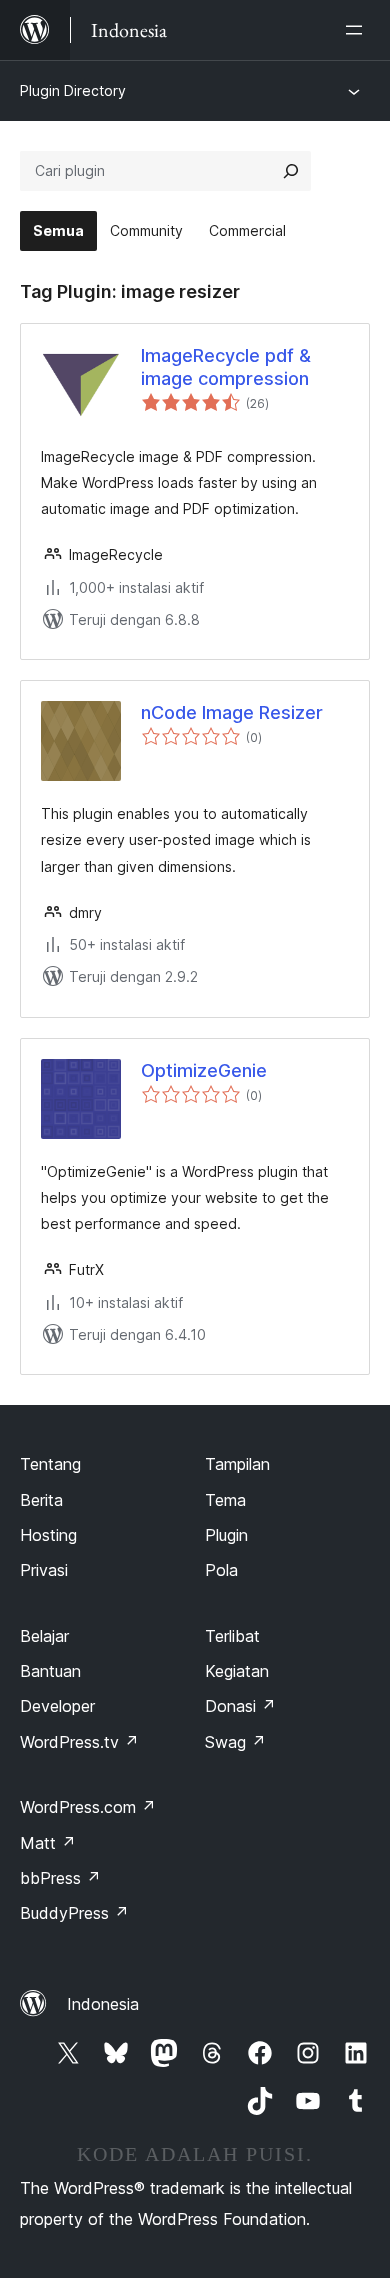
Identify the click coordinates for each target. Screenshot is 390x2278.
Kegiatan (237, 1671)
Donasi (240, 1706)
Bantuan (50, 1671)
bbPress (60, 1878)
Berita (41, 1500)
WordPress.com (88, 1807)
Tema (225, 1500)
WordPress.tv (79, 1742)
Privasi (44, 1570)
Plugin (226, 1535)
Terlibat (232, 1636)
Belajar (44, 1636)
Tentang (50, 1464)
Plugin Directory (73, 90)
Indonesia (103, 2004)
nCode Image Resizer (232, 712)
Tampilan (237, 1464)
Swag (235, 1742)
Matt (48, 1843)
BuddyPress (74, 1913)
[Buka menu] (358, 30)
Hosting (48, 1535)
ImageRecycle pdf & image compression (226, 367)
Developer (57, 1706)
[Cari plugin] (291, 171)
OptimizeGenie (204, 1070)
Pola (221, 1570)
